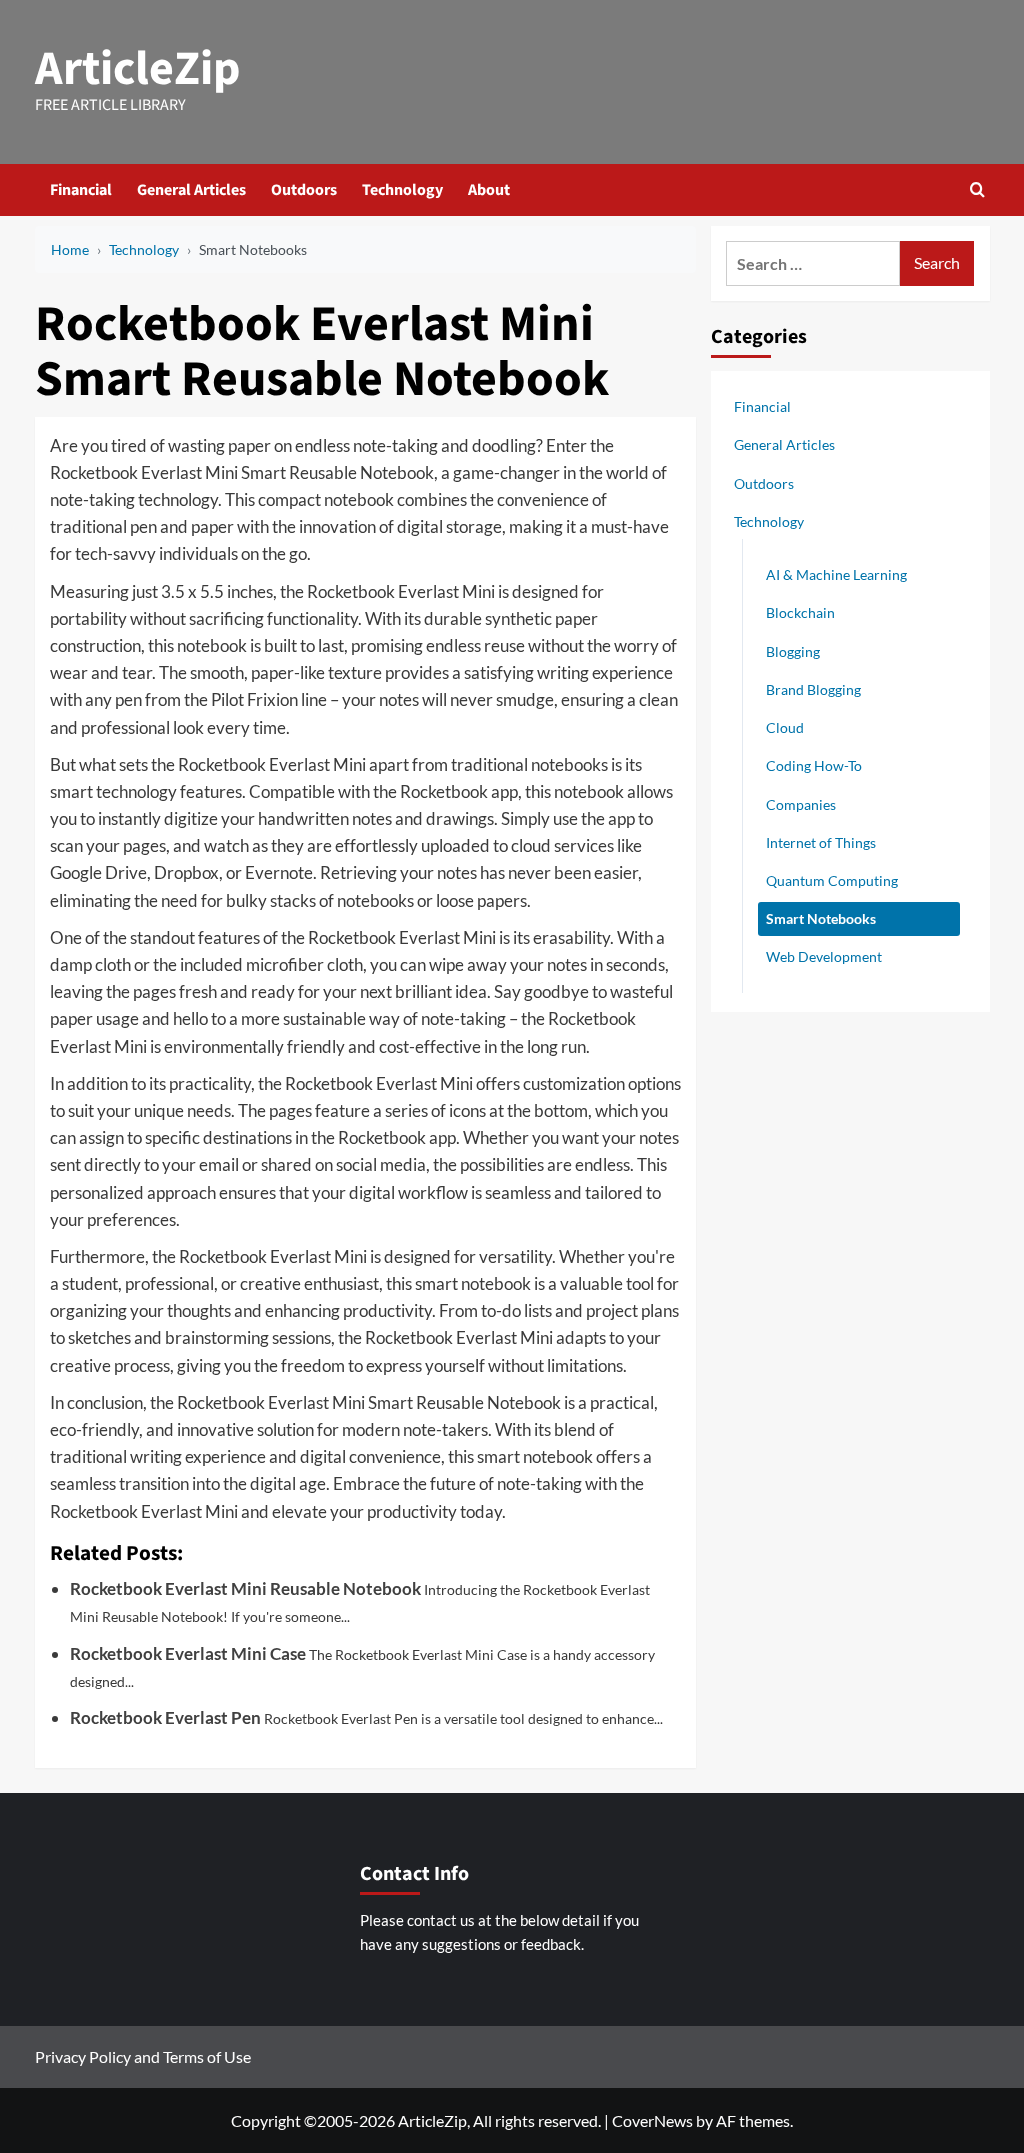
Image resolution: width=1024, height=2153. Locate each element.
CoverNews (652, 2120)
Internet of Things (821, 842)
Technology (402, 190)
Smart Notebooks (821, 918)
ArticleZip (138, 69)
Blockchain (800, 612)
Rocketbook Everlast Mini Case (188, 1653)
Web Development (824, 956)
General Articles (191, 190)
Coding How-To (814, 765)
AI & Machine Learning (836, 574)
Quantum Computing (832, 880)
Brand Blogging (813, 689)
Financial (81, 190)
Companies (801, 804)
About (489, 190)
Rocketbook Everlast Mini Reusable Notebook (245, 1588)
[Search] (977, 189)
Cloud (785, 727)
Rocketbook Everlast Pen (165, 1717)
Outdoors (304, 190)
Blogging (793, 651)
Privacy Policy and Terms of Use (143, 2056)
